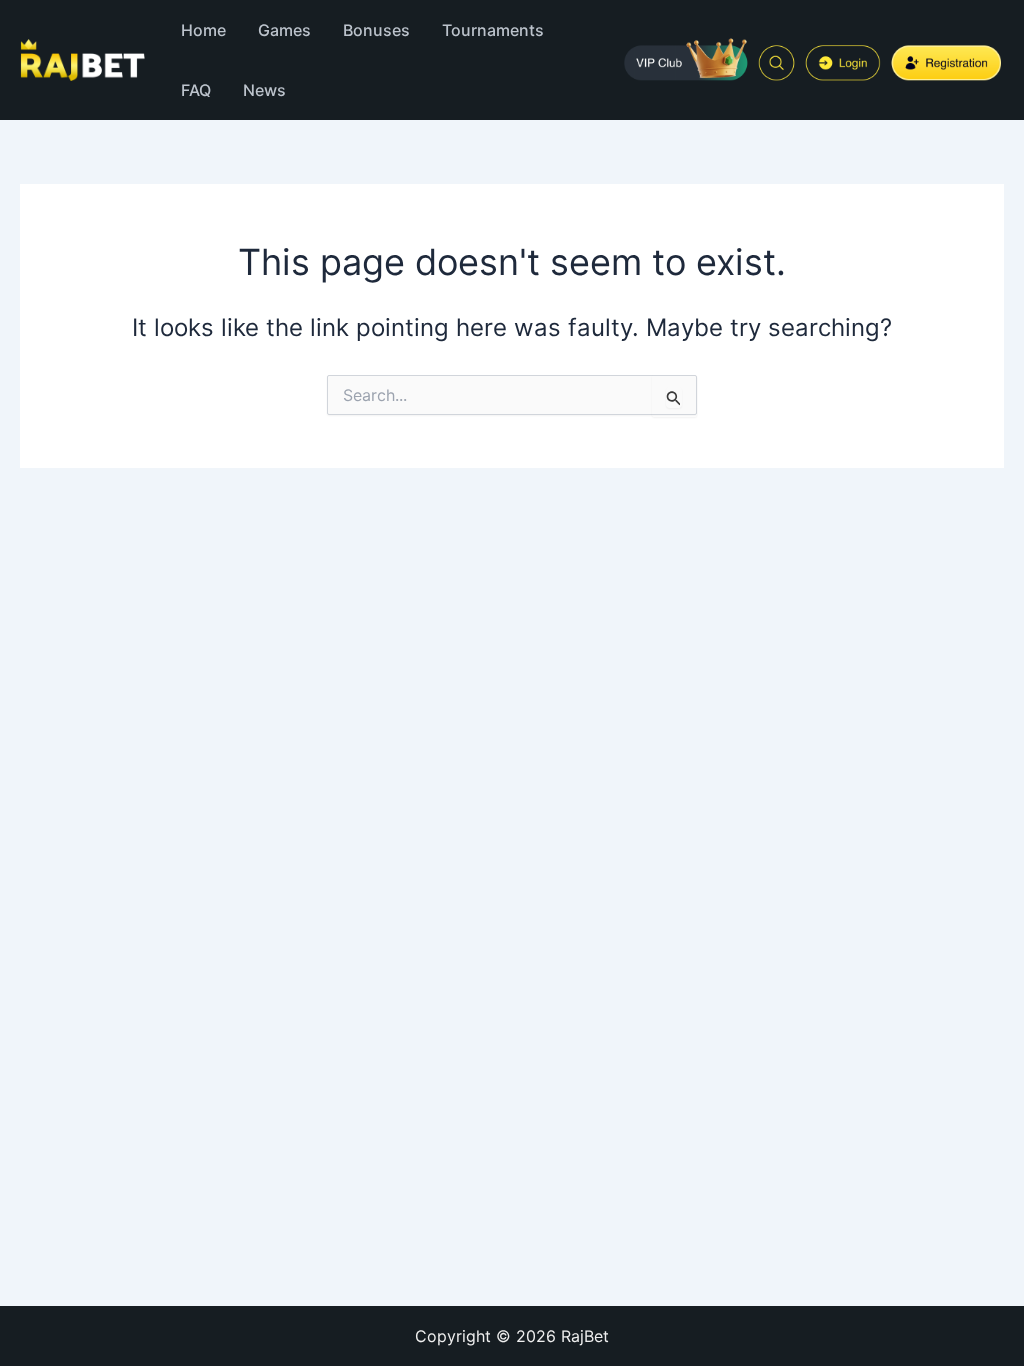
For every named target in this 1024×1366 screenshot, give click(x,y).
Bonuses (376, 30)
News (264, 90)
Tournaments (493, 30)
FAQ (196, 90)
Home (203, 30)
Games (284, 30)
